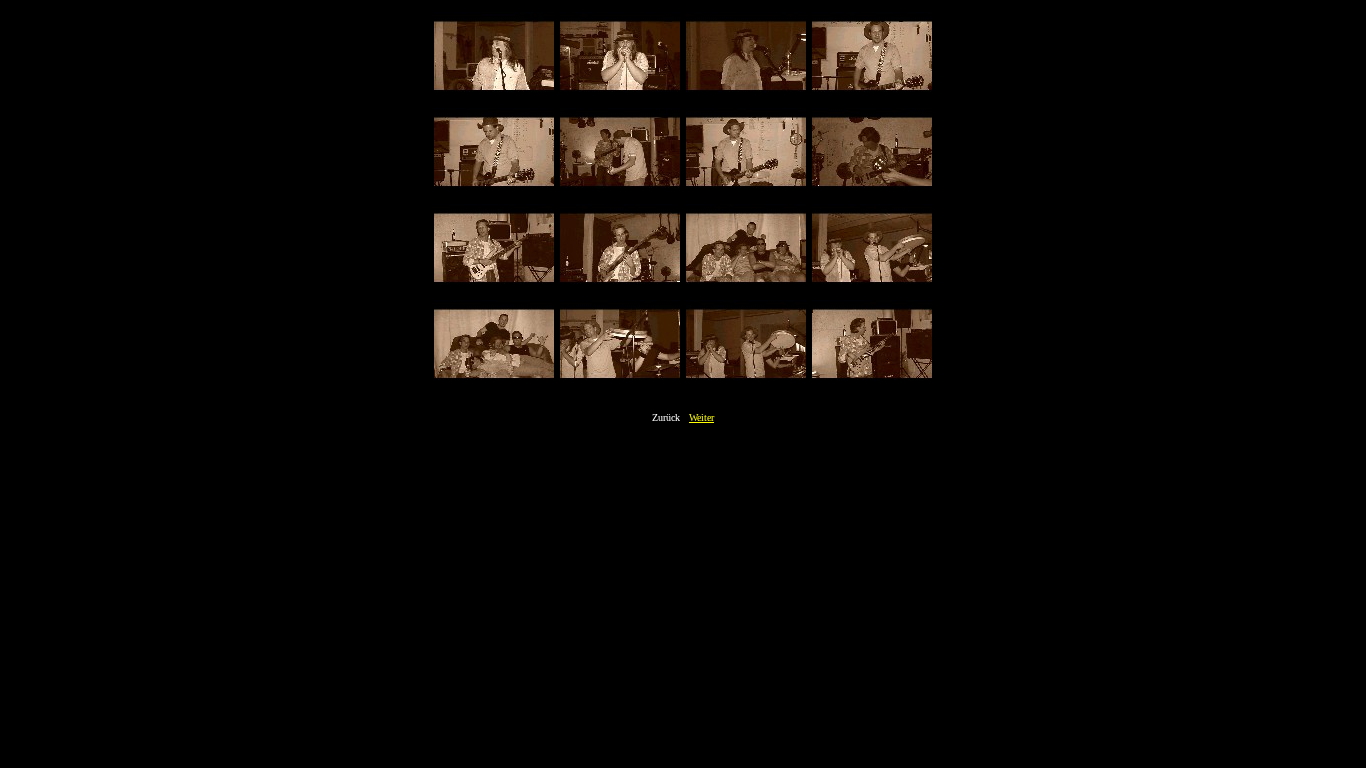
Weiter (701, 417)
